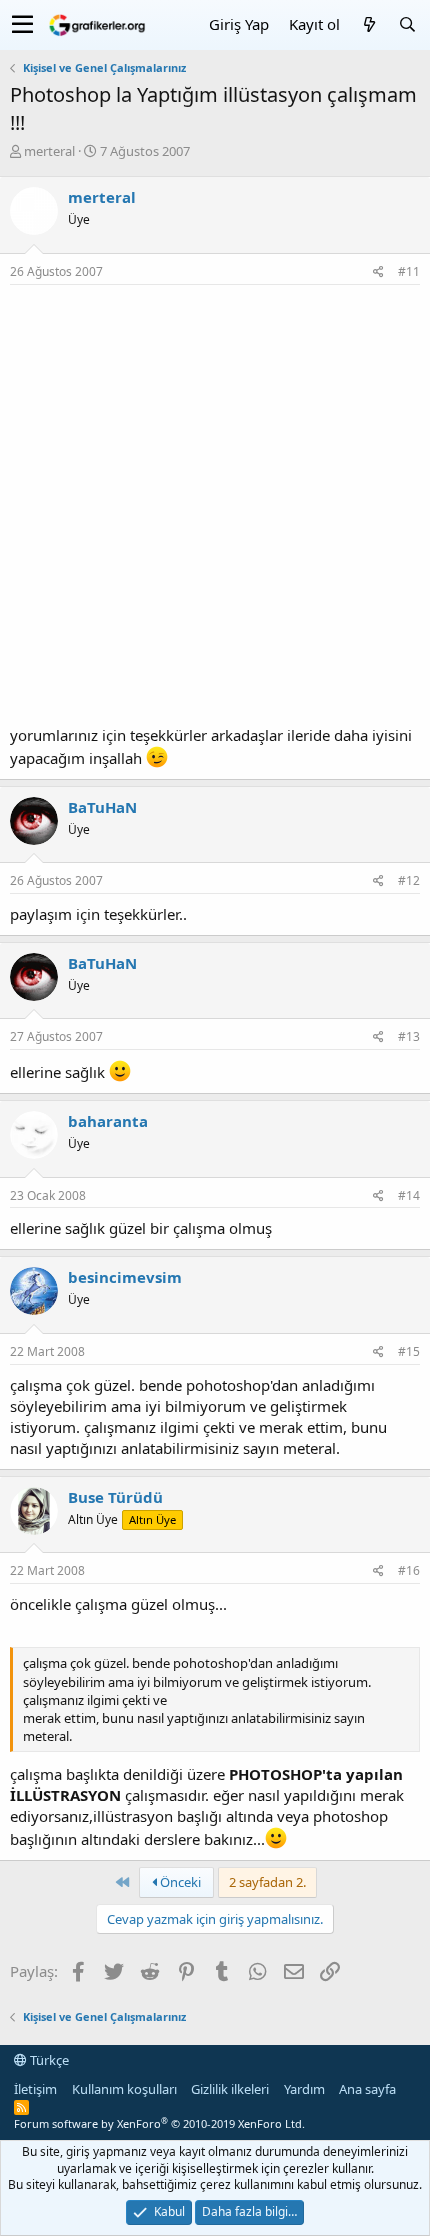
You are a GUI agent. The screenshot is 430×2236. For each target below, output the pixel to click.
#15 (409, 1351)
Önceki (179, 1882)
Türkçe (48, 2060)
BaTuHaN (102, 807)
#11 (409, 271)
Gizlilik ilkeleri (230, 2089)
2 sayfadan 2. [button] (267, 1882)
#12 (409, 880)
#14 (409, 1195)
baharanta (108, 1121)
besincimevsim (125, 1277)
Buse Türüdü (115, 1497)
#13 (409, 1036)
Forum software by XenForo (159, 2123)
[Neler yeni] (369, 24)
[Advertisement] (215, 510)
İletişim (35, 2089)
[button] (22, 25)
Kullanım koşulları (124, 2089)
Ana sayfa (367, 2089)
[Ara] (407, 24)
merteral (49, 151)
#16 (409, 1570)
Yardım (304, 2089)
